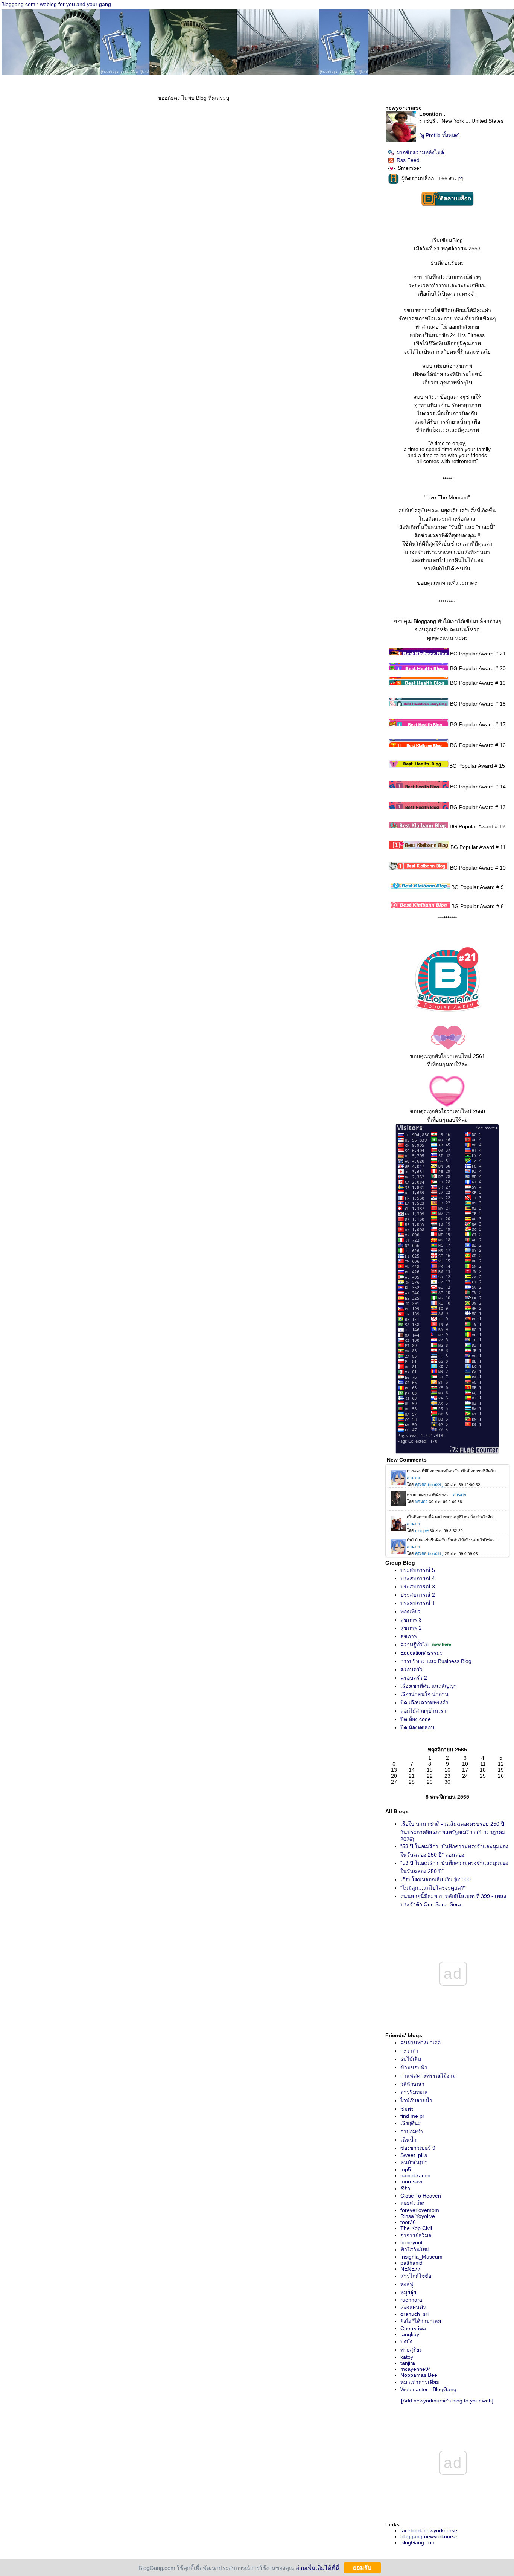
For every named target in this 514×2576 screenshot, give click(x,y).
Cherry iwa (413, 2328)
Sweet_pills (414, 2155)
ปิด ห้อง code (416, 1719)
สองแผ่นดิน (414, 2307)
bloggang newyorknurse (429, 2536)
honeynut (411, 2242)
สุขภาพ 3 (411, 1620)
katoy (407, 2357)
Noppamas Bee (419, 2375)
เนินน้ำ (408, 2140)
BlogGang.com (418, 2542)
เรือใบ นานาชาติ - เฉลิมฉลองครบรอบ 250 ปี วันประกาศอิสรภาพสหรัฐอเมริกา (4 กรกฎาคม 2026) (453, 1831)
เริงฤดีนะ (411, 2123)
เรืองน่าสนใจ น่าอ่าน (424, 1694)
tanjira (408, 2363)
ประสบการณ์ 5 (418, 1570)
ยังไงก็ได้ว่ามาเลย (421, 2321)
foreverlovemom (420, 2210)
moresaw (411, 2181)
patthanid (411, 2263)
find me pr (412, 2116)
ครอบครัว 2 (414, 1678)
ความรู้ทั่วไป (414, 1645)
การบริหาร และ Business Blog (436, 1661)
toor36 (408, 2222)
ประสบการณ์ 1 (418, 1603)
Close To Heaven (421, 2196)
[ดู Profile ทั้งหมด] (439, 135)
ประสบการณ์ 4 (418, 1578)
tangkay (410, 2334)
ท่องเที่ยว (411, 1611)
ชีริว (405, 2189)
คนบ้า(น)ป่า (414, 2162)
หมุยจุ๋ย (408, 2292)
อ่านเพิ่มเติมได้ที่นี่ (317, 2568)
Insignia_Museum (421, 2257)
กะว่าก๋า (409, 2051)
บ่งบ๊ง (406, 2341)
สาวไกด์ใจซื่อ (416, 2276)
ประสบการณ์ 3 (418, 1587)
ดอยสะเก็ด (412, 2203)
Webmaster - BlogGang (428, 2389)
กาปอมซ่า (412, 2131)
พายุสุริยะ (411, 2350)
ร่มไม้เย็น (411, 2059)
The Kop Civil (416, 2228)
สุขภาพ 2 (411, 1628)
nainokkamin (415, 2175)
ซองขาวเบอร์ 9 (418, 2148)
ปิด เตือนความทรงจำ (424, 1703)
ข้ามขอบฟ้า (414, 2067)
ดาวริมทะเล (414, 2092)
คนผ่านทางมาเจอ (420, 2043)
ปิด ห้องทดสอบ (417, 1727)
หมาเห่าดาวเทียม (420, 2382)
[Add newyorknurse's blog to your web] (447, 2401)
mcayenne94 (416, 2369)
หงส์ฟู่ (407, 2284)
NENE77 (411, 2269)
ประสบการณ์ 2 (418, 1595)
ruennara (411, 2300)
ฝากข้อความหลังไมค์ (420, 152)
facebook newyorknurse (429, 2530)
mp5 (406, 2169)
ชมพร (407, 2109)
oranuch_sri (414, 2314)
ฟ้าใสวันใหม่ (415, 2250)
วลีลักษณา (412, 2084)
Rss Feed (408, 160)
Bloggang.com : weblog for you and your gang (56, 4)
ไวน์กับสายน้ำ (416, 2100)
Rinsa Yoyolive (418, 2216)
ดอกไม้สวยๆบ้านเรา (423, 1711)
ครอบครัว (411, 1669)
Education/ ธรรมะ (422, 1653)
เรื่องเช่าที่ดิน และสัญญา (429, 1686)
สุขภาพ (409, 1636)
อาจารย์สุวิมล (416, 2235)
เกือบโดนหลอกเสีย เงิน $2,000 (436, 1879)
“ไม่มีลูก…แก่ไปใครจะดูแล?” (433, 1888)
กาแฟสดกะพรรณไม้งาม (428, 2076)
